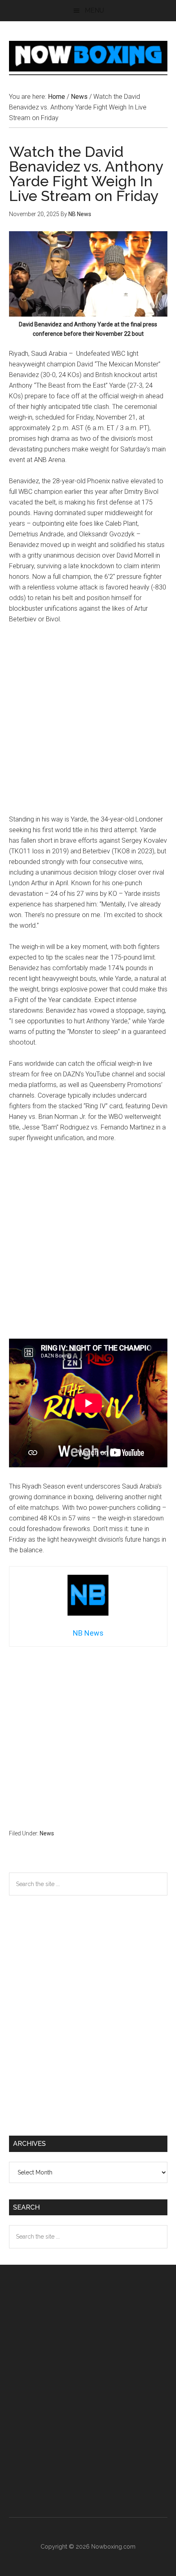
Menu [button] (94, 10)
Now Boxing (88, 56)
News (47, 1833)
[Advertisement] (88, 723)
